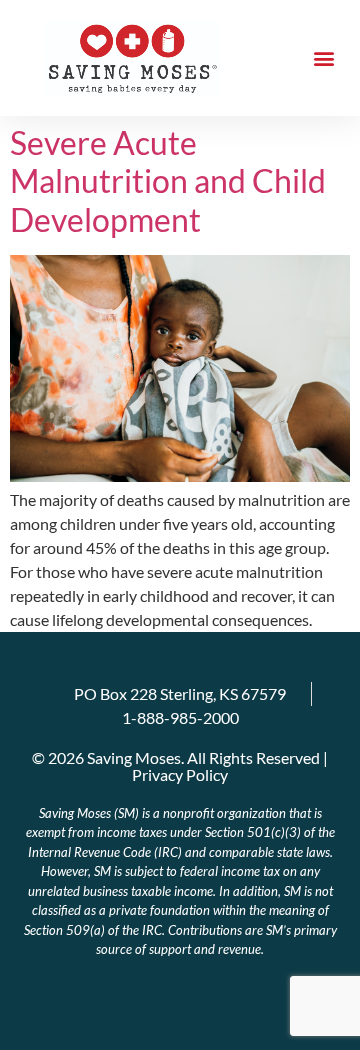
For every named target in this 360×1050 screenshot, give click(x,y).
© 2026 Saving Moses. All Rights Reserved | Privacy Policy (180, 766)
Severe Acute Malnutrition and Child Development (168, 181)
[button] (323, 58)
